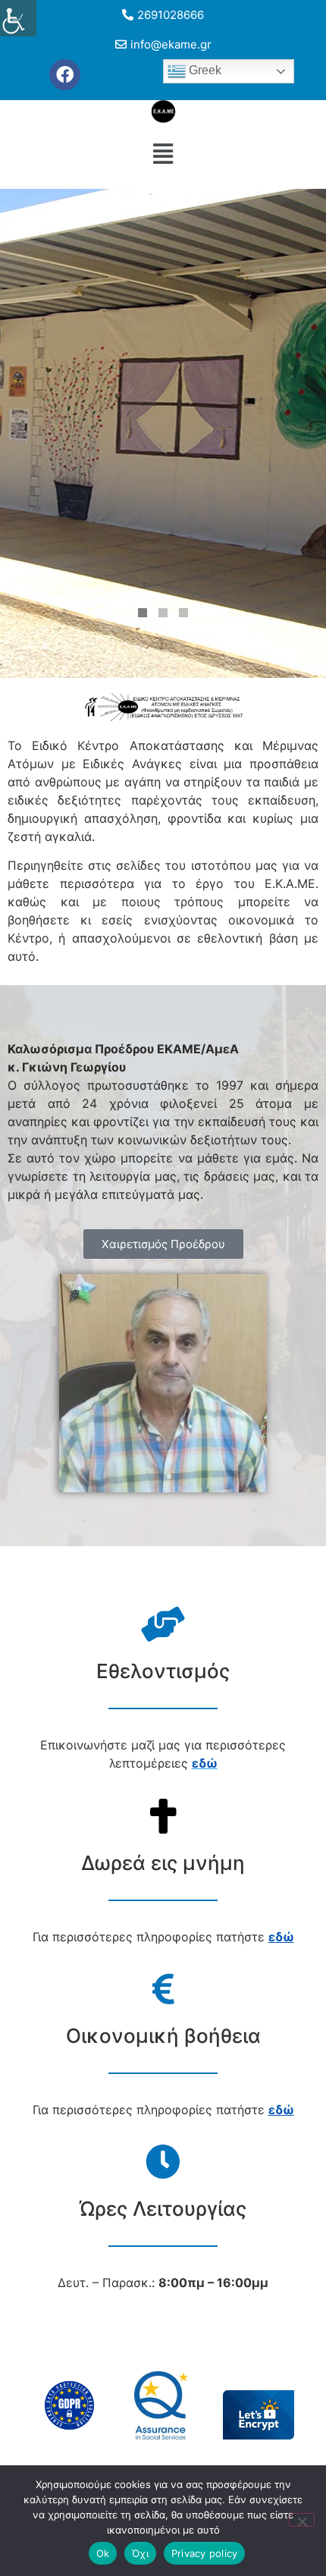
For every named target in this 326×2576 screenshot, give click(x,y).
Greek (204, 70)
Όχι (140, 2553)
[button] (163, 154)
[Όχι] (302, 2520)
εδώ (281, 1937)
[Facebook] (65, 75)
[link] (205, 1763)
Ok (103, 2553)
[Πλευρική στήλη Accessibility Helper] (18, 18)
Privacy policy (205, 2553)
